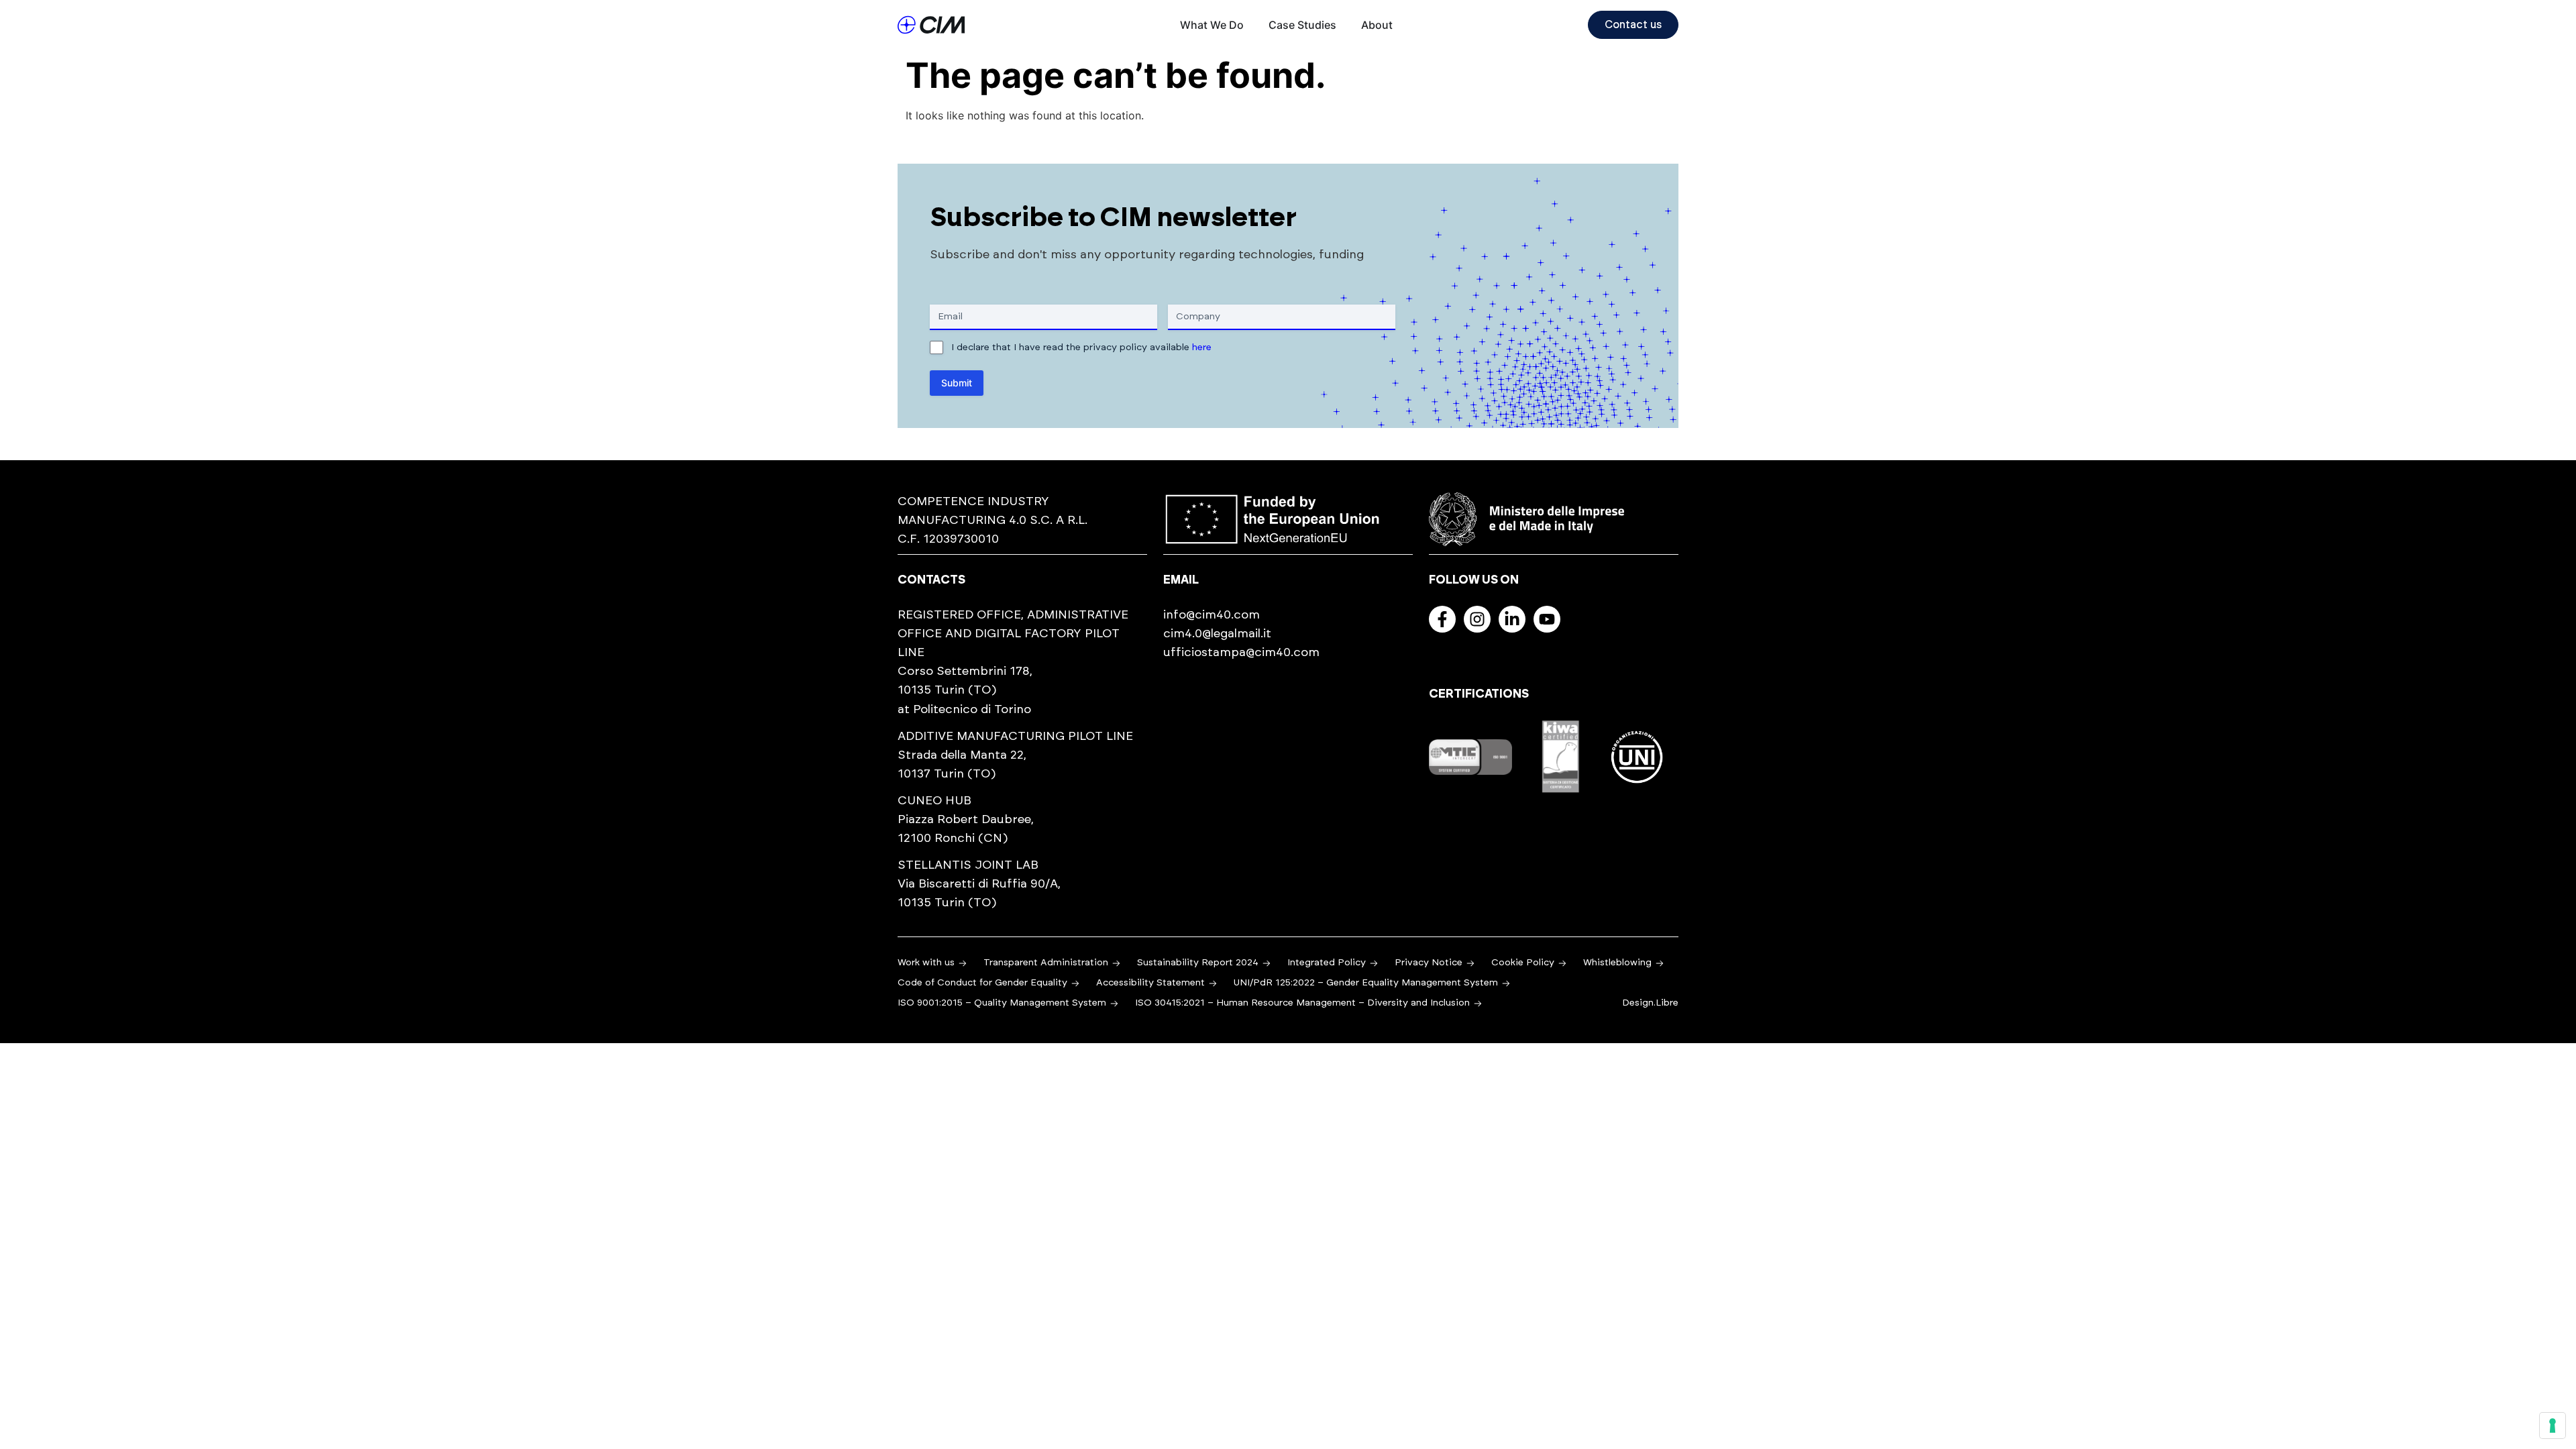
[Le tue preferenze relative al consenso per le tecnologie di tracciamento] (2553, 1426)
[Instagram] (1477, 619)
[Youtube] (1547, 619)
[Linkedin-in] (1512, 619)
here (1202, 347)
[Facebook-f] (1442, 619)
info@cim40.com (1212, 615)
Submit (957, 383)
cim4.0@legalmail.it (1217, 634)
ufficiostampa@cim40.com (1241, 653)
